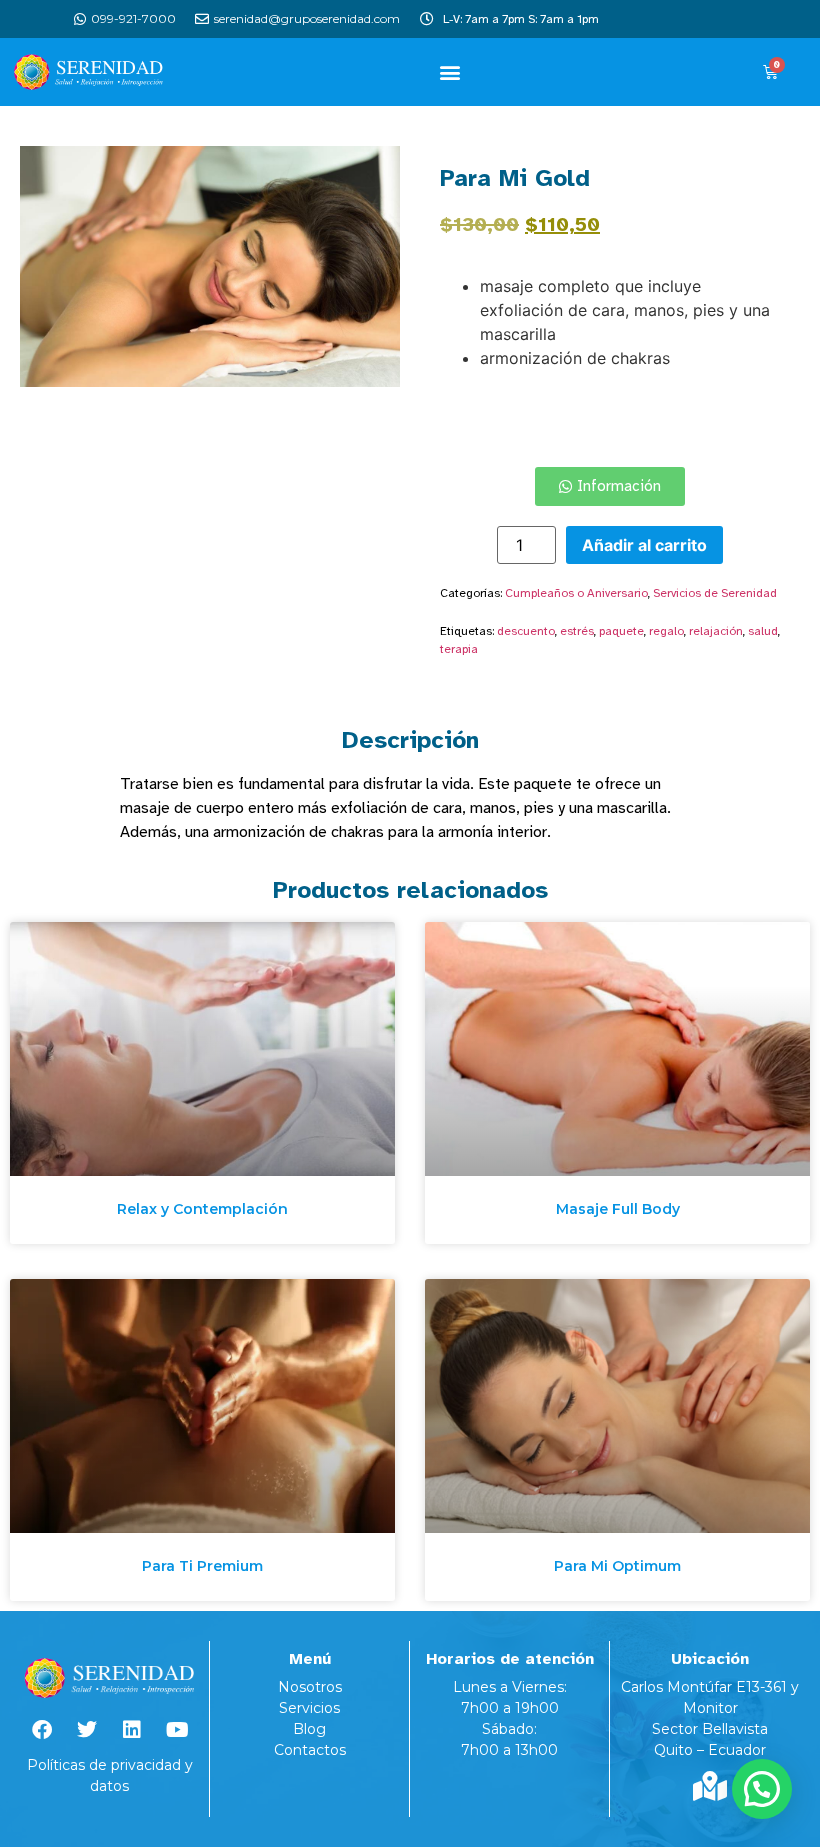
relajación (716, 631)
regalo (666, 631)
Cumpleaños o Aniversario (576, 593)
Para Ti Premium (202, 1566)
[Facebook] (42, 1730)
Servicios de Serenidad (715, 593)
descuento (526, 631)
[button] (450, 71)
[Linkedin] (132, 1730)
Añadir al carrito (644, 545)
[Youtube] (177, 1730)
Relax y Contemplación (202, 1209)
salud (763, 631)
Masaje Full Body (618, 1209)
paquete (621, 631)
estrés (577, 631)
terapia (459, 649)
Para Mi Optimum (617, 1566)
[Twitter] (87, 1730)
